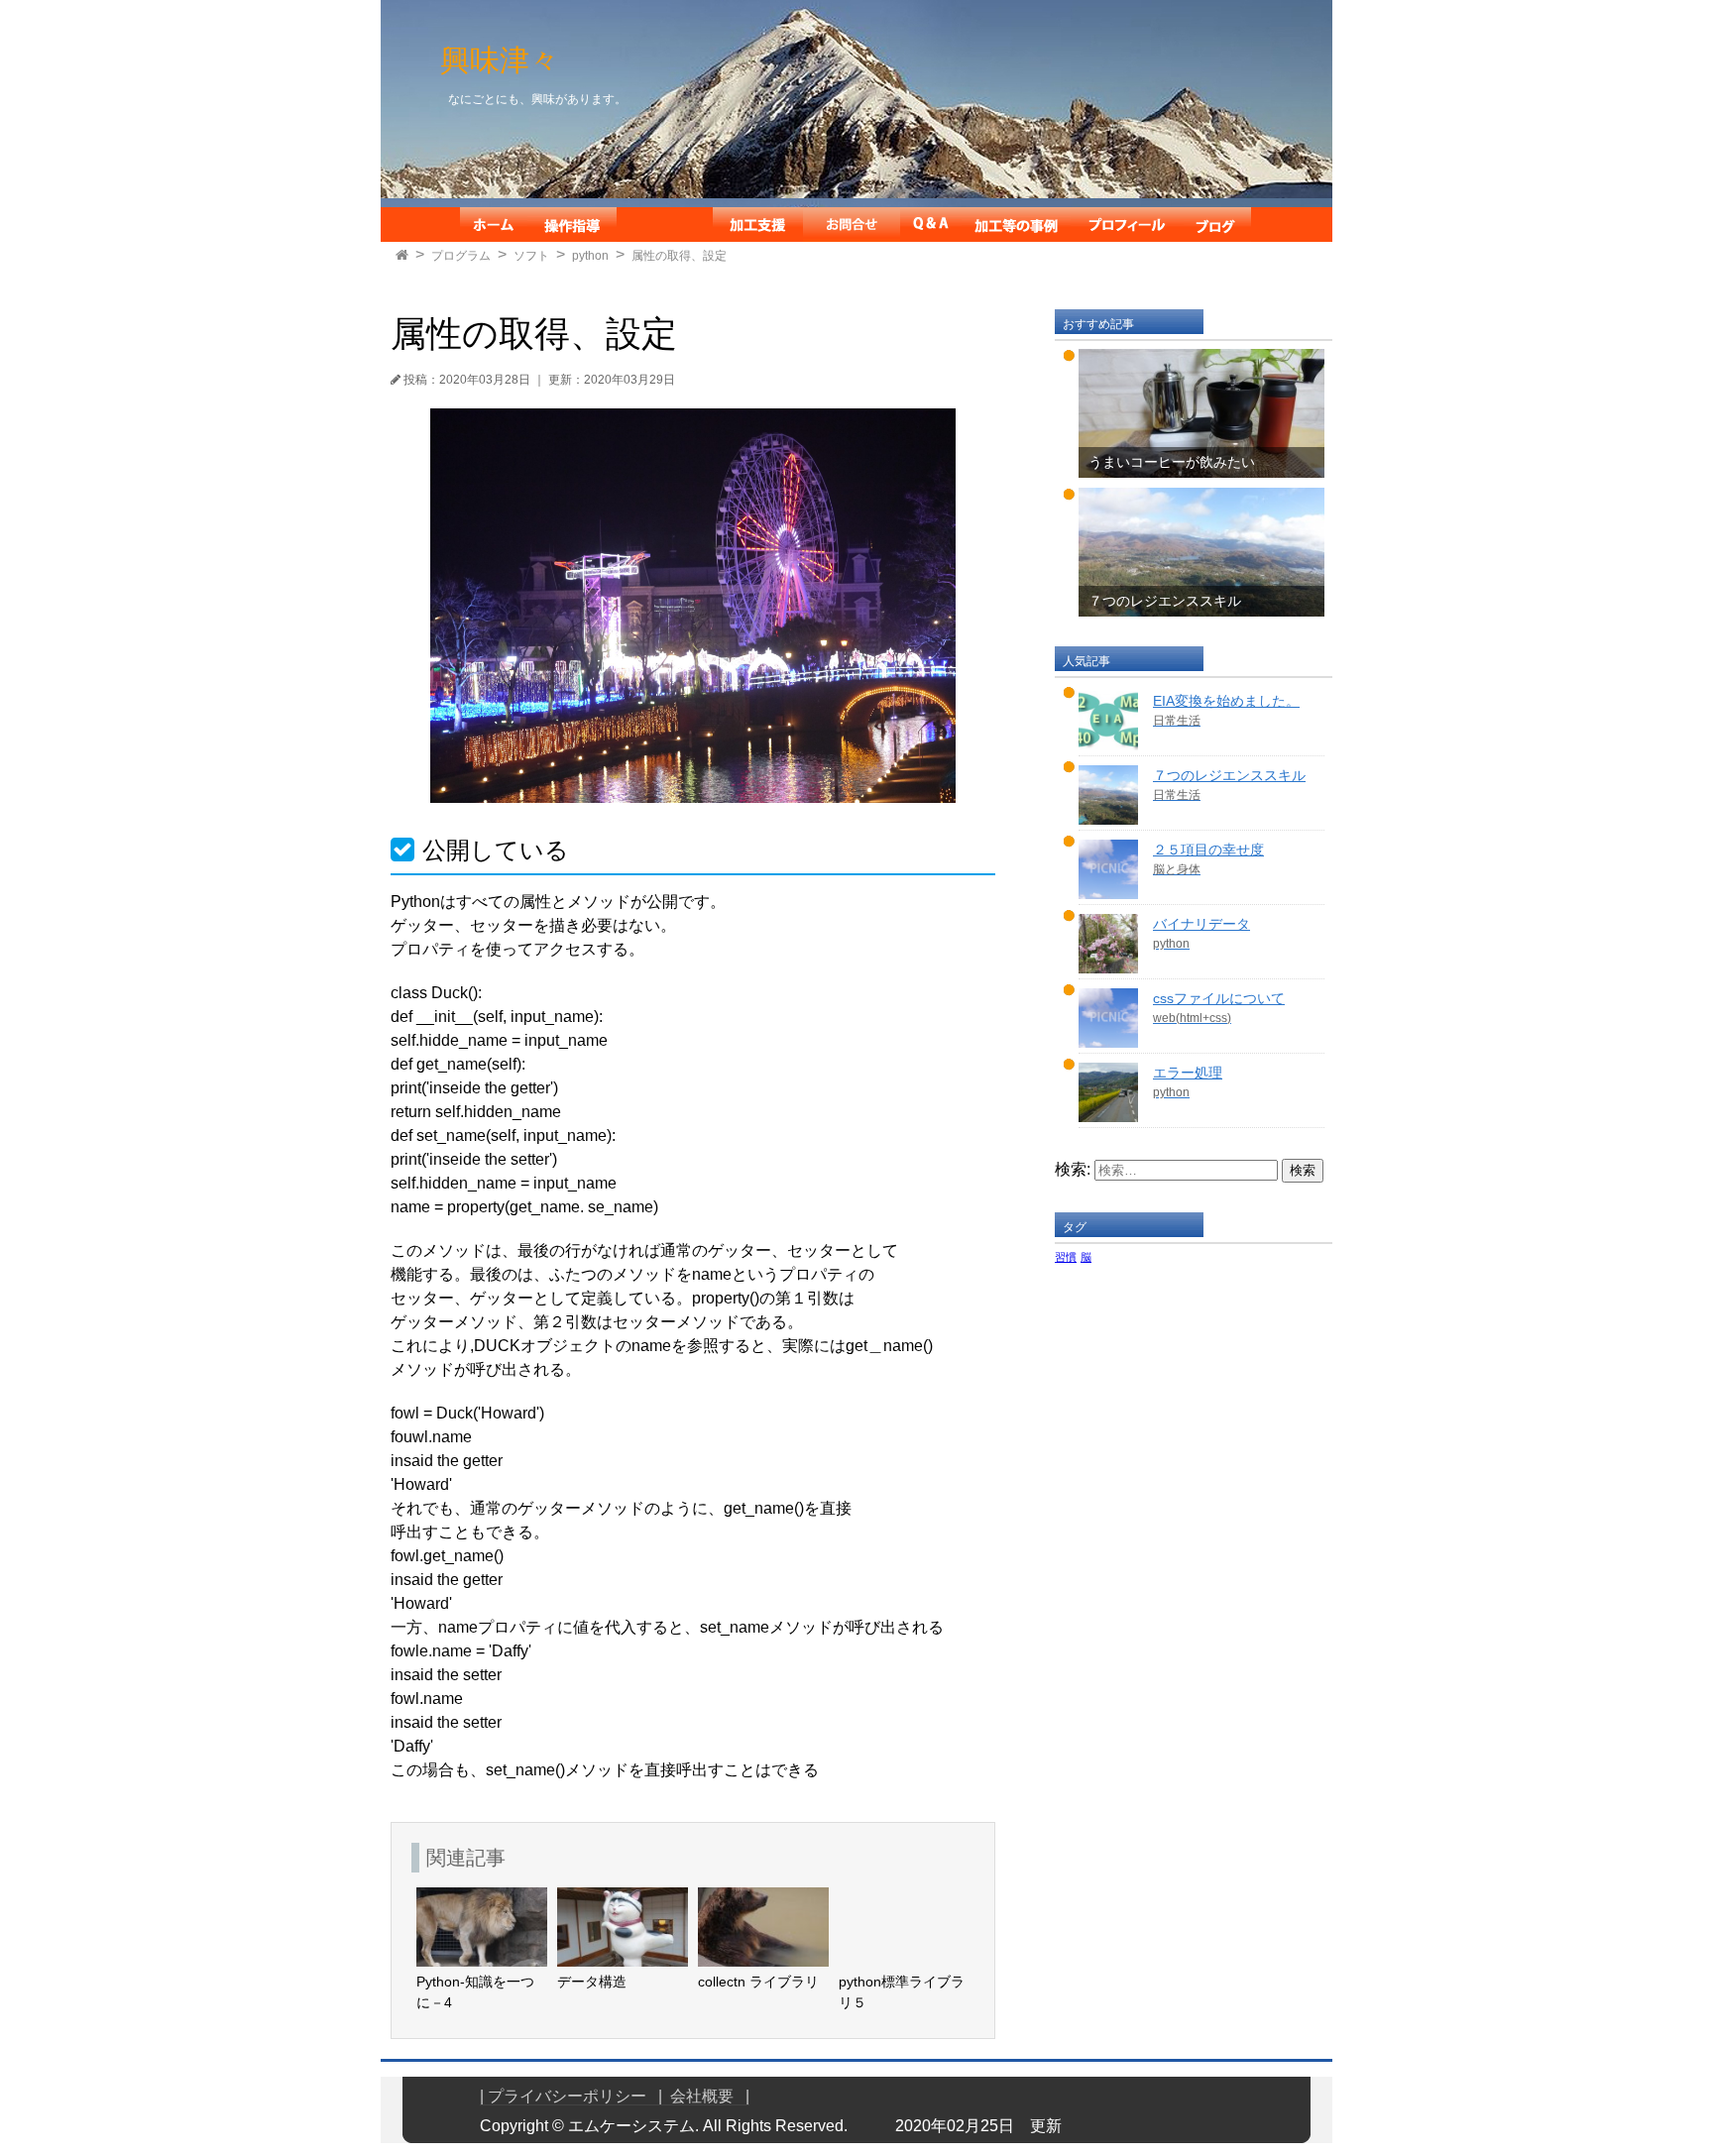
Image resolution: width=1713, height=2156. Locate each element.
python (590, 256)
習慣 (1066, 1257)
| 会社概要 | (704, 2096)
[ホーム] (494, 225)
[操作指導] (572, 225)
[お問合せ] (852, 225)
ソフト (531, 256)
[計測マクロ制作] (665, 225)
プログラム (461, 256)
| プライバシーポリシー (569, 2096)
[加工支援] (758, 225)
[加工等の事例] (1016, 225)
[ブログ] (1217, 225)
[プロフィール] (1127, 225)
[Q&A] (931, 225)
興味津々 (500, 60)
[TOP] (402, 256)
